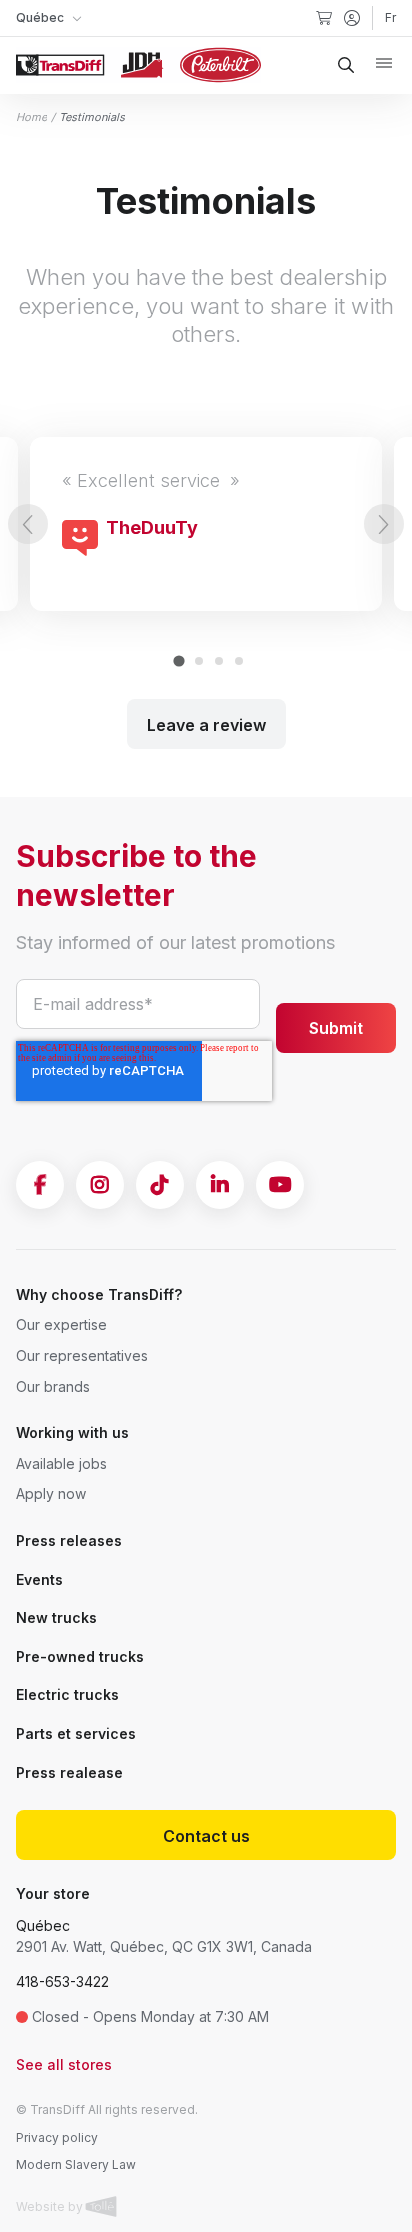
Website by (51, 2206)
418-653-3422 (62, 1981)
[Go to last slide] (28, 524)
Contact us (206, 1836)
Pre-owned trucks (80, 1656)
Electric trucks (67, 1694)
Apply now (51, 1493)
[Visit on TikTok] (160, 1185)
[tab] (178, 661)
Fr (390, 17)
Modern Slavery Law (76, 2164)
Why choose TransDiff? (99, 1294)
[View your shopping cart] (324, 18)
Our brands (53, 1386)
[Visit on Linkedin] (220, 1185)
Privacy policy (57, 2137)
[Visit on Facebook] (40, 1185)
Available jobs (61, 1463)
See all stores (64, 2064)
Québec (43, 1925)
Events (39, 1579)
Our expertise (61, 1324)
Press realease (69, 1772)
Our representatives (82, 1355)
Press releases (69, 1540)
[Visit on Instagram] (100, 1185)
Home (31, 117)
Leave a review (206, 725)
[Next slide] (384, 524)
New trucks (56, 1617)
